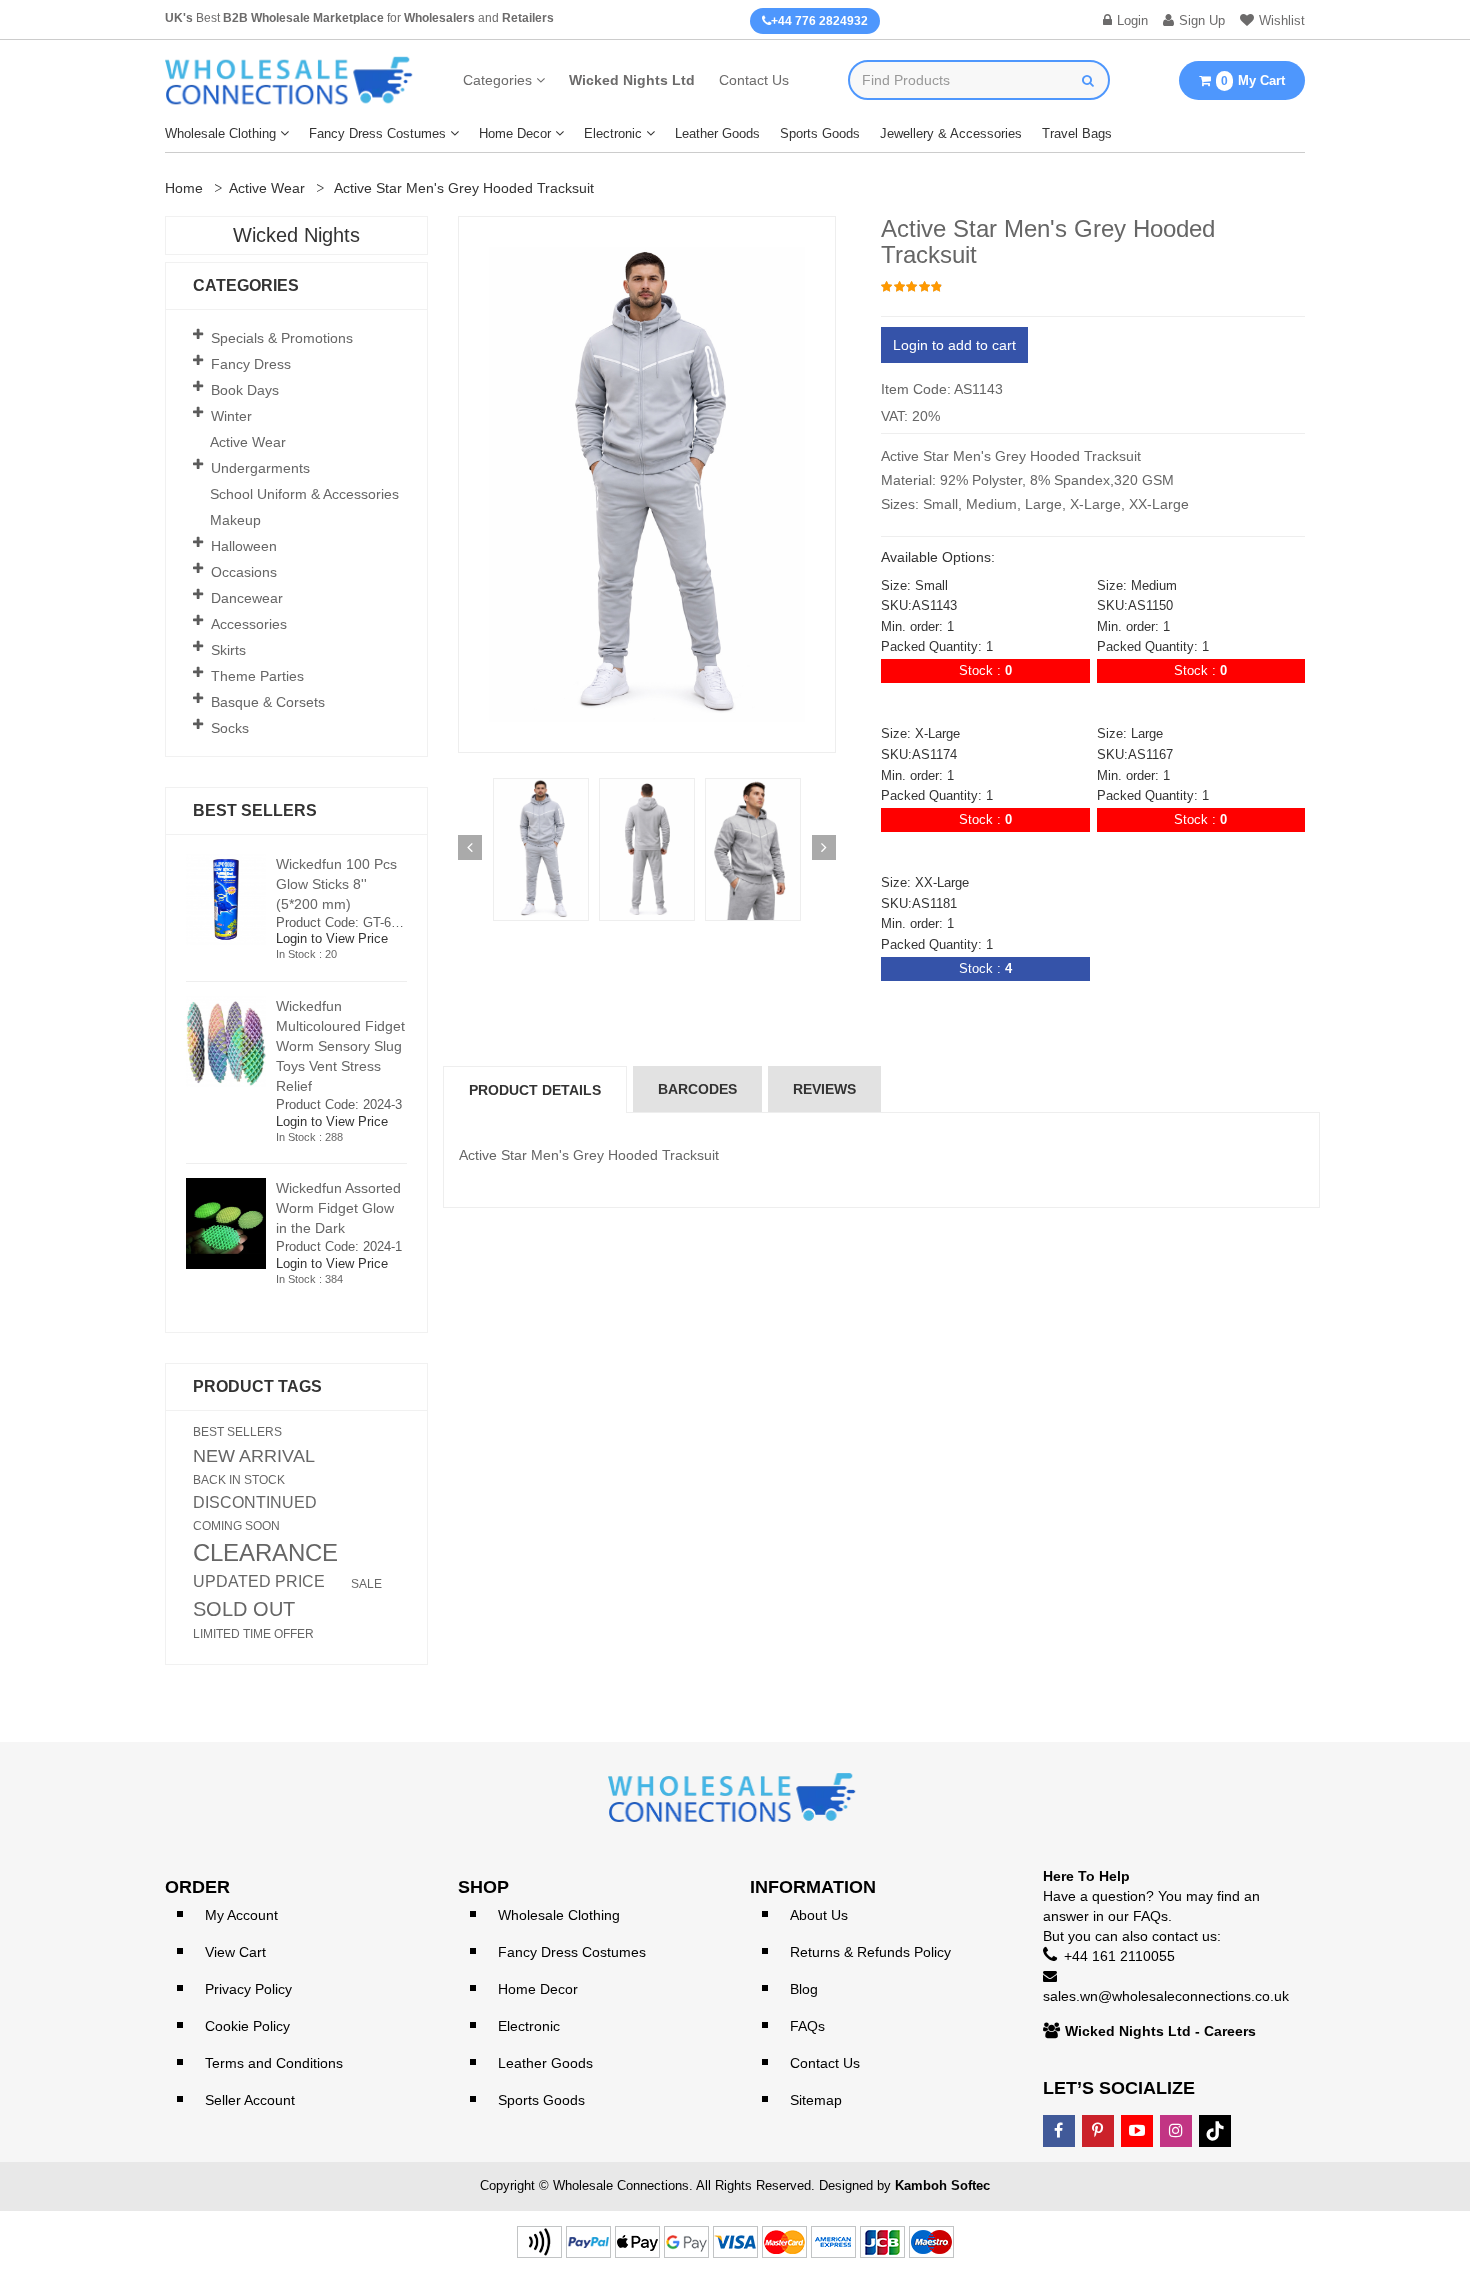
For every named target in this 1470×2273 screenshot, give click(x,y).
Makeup (235, 520)
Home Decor (515, 133)
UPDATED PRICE (259, 1582)
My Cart (1253, 80)
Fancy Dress (251, 364)
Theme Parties (257, 676)
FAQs (807, 2026)
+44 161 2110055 (1119, 1956)
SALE (366, 1584)
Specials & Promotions (282, 338)
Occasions (244, 572)
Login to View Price (332, 938)
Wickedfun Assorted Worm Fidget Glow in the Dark (338, 1208)
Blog (804, 1989)
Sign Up (1202, 20)
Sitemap (816, 2100)
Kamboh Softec (942, 2185)
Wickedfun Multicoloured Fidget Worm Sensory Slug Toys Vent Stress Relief (340, 1046)
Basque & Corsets (268, 702)
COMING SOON (236, 1526)
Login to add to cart (954, 345)
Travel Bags (1077, 133)
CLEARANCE (265, 1553)
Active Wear (267, 188)
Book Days (245, 390)
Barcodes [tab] (697, 1089)
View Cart (235, 1952)
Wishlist (1282, 20)
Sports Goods (820, 133)
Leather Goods (717, 133)
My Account (241, 1915)
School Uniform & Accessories (304, 494)
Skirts (228, 650)
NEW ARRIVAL (254, 1456)
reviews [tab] (824, 1089)
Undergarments (260, 468)
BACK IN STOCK (239, 1480)
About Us (819, 1915)
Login (1132, 20)
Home (184, 188)
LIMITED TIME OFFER (253, 1634)
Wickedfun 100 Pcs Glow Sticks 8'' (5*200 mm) (336, 884)
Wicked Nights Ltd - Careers (1160, 2031)
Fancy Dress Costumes (377, 133)
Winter (231, 416)
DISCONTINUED (255, 1503)
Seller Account (250, 2100)
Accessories (249, 624)
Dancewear (247, 598)
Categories (497, 80)
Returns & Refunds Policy (870, 1952)
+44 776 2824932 (819, 21)
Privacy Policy (248, 1989)
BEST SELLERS (237, 1432)
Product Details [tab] (535, 1090)
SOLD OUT (244, 1609)
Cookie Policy (247, 2026)
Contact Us (754, 80)
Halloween (244, 546)
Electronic (613, 133)
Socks (230, 728)
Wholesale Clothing (220, 133)
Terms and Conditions (274, 2063)
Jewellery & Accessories (951, 133)
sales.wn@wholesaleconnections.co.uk (1166, 1996)
